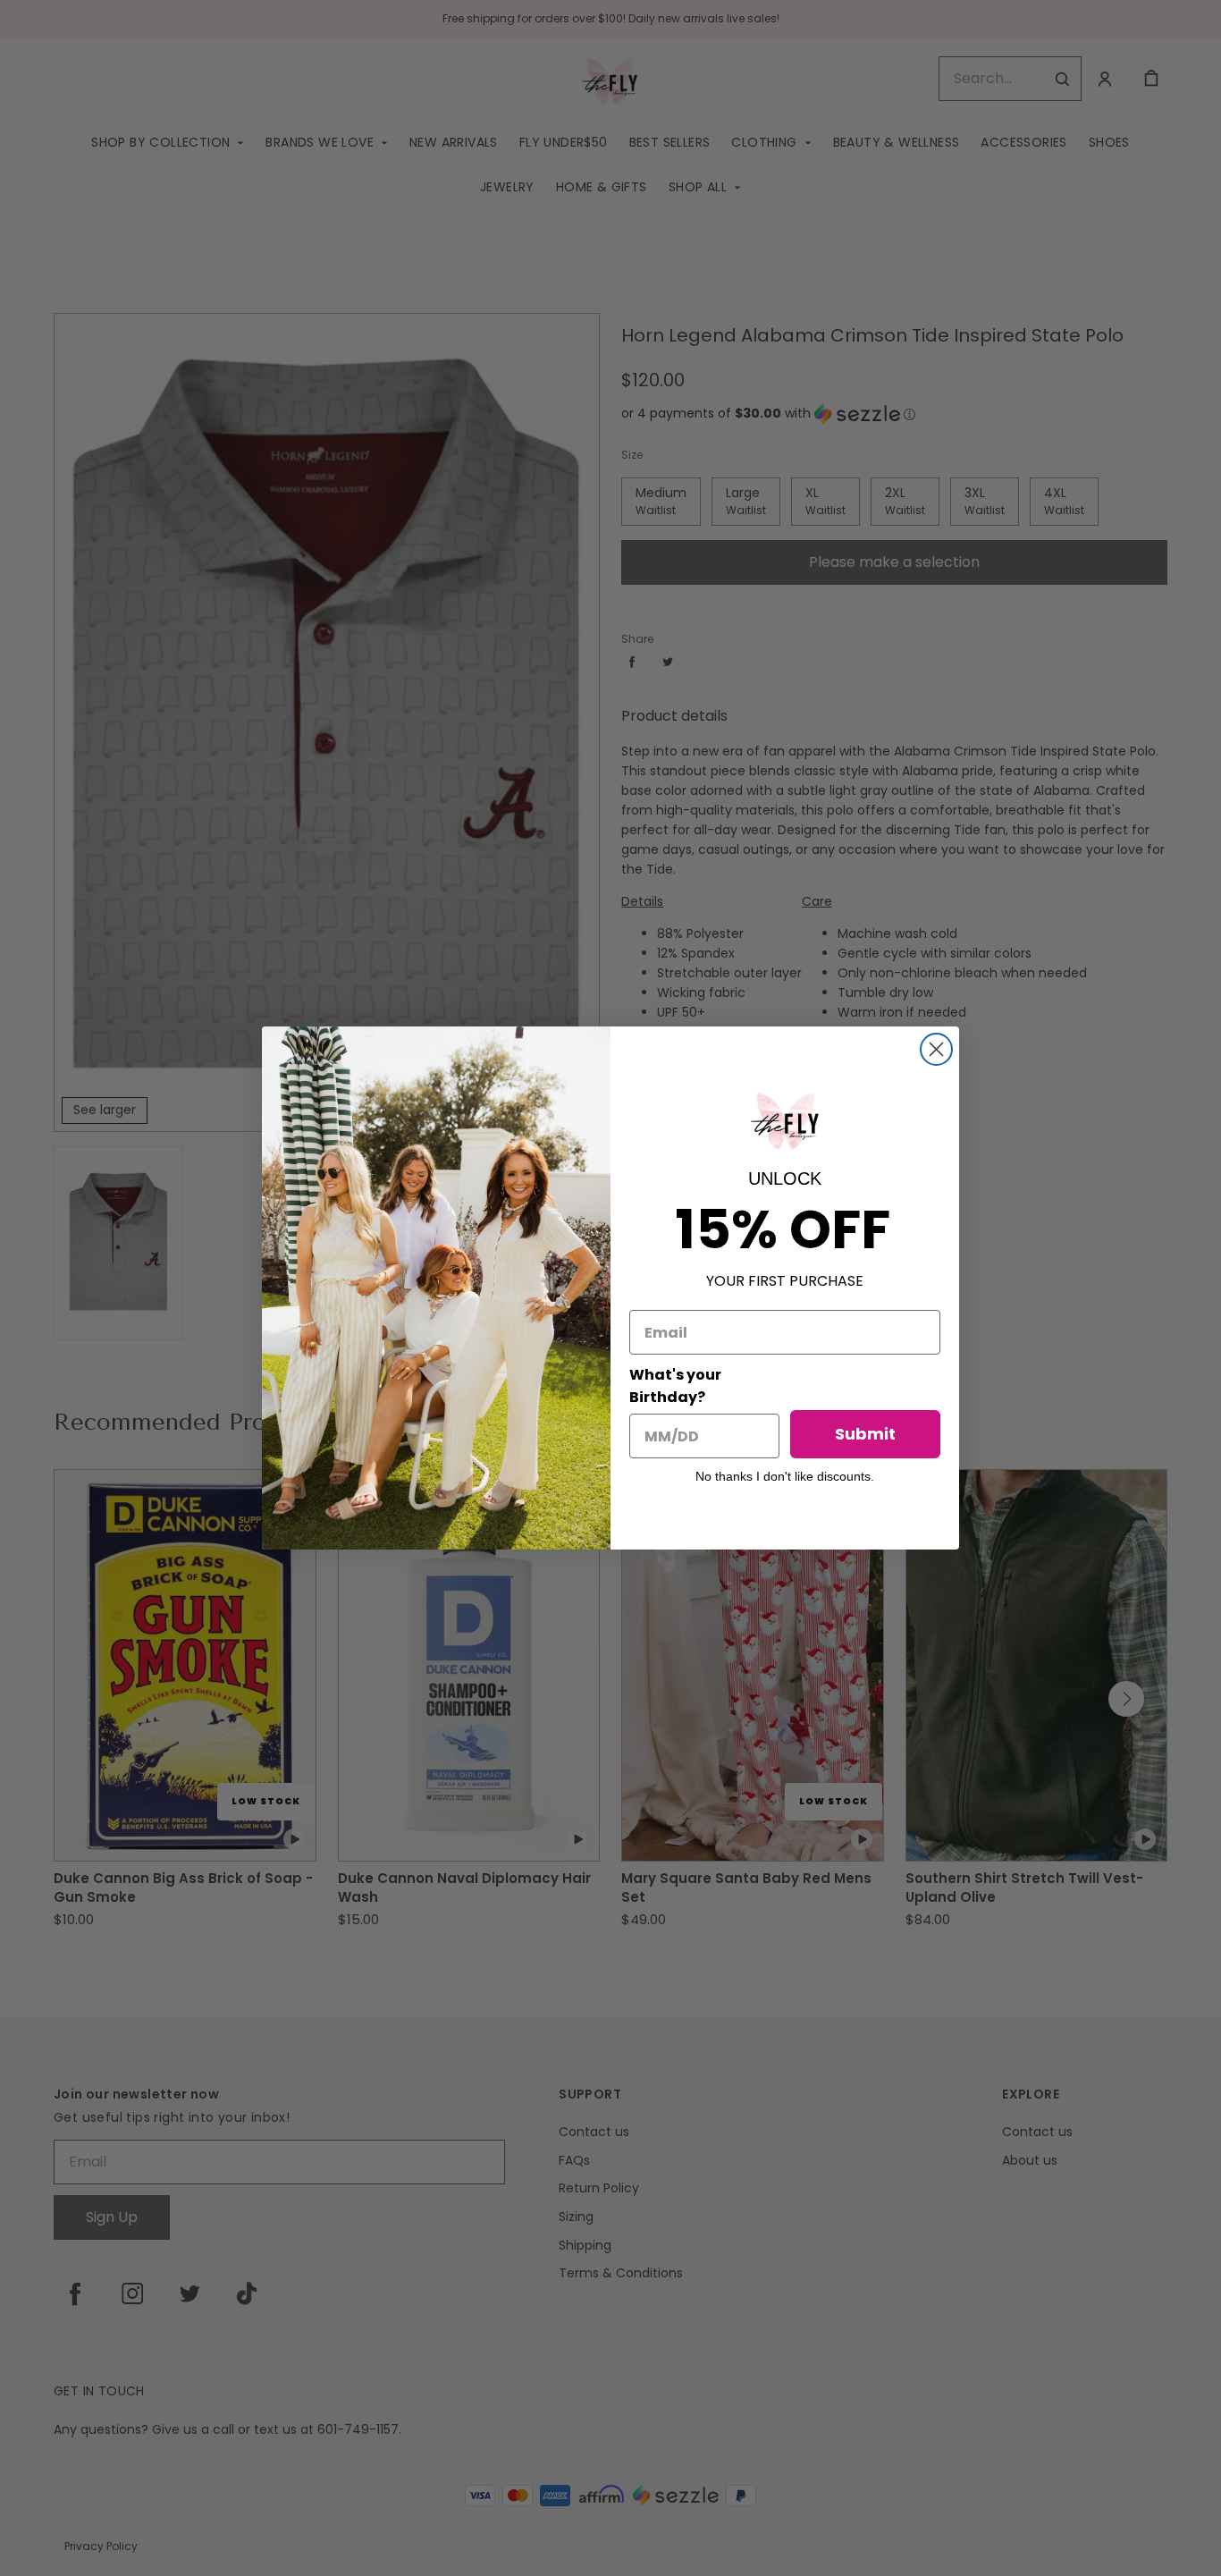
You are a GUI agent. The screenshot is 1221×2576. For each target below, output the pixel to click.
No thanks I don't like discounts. (785, 1476)
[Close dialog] (936, 1049)
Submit (865, 1434)
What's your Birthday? (675, 1386)
